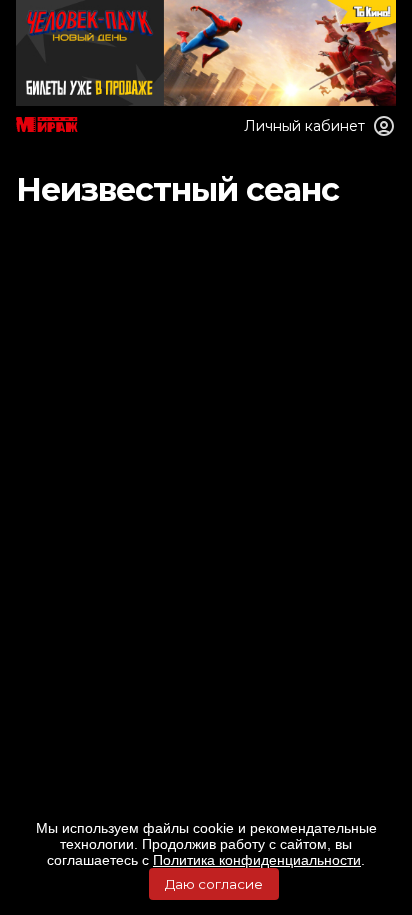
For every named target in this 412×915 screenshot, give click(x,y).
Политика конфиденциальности (257, 860)
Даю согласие (214, 884)
